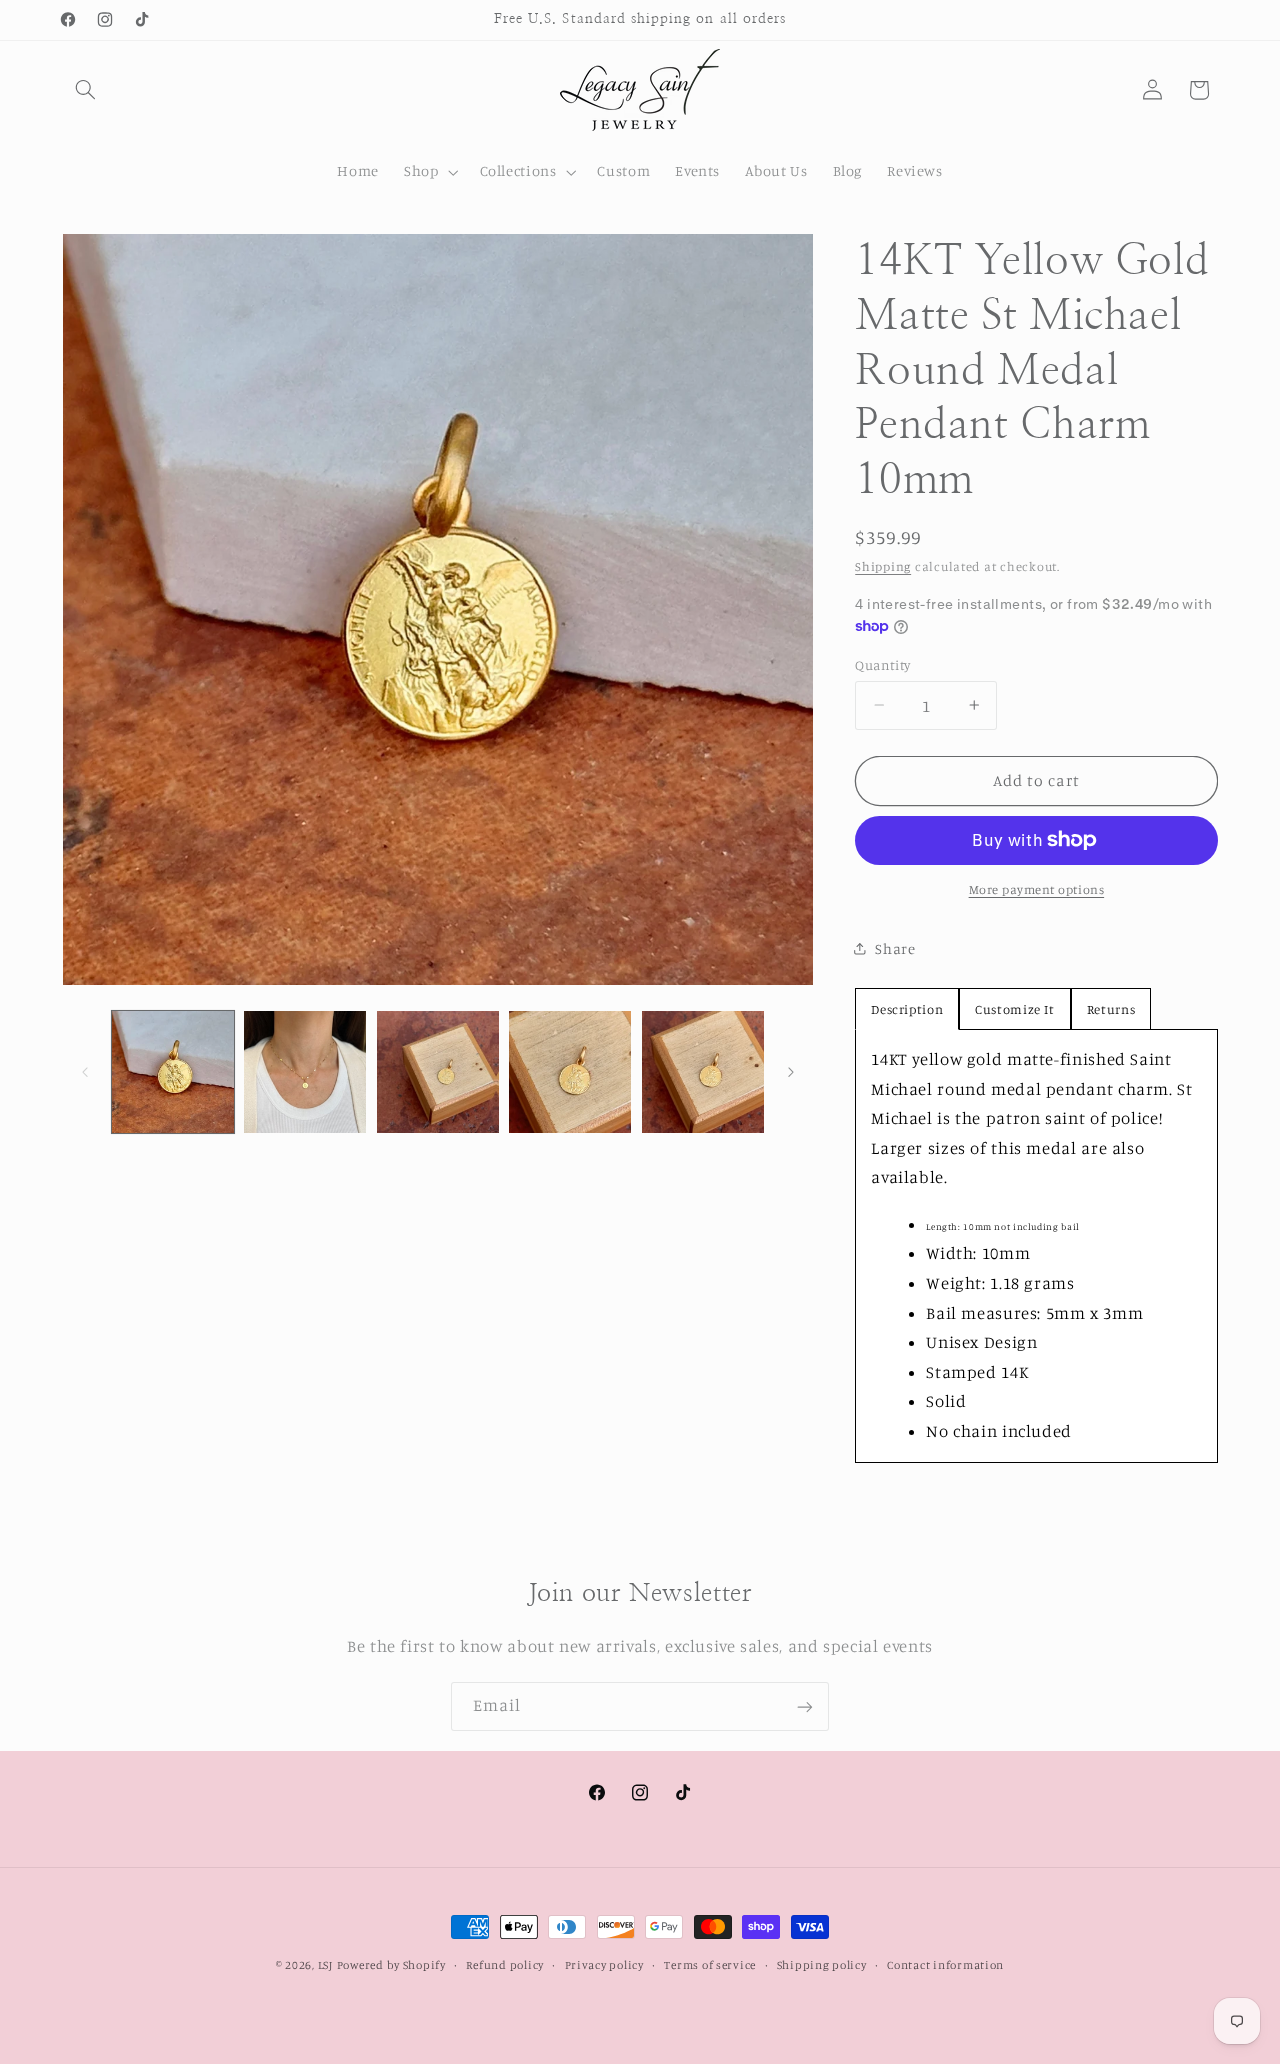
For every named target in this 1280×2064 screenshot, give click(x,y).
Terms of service (710, 1965)
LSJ (325, 1965)
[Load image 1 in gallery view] (173, 1072)
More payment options (1037, 889)
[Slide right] (791, 1072)
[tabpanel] (1036, 1246)
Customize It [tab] (1015, 1009)
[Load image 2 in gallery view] (305, 1072)
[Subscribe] (805, 1706)
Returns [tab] (1111, 1009)
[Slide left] (85, 1072)
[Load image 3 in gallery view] (438, 1072)
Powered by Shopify (391, 1965)
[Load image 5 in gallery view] (703, 1072)
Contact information (945, 1965)
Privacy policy (604, 1965)
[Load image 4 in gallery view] (570, 1072)
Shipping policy (822, 1965)
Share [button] (895, 948)
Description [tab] (907, 1009)
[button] (86, 90)
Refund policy (505, 1965)
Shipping (883, 566)
